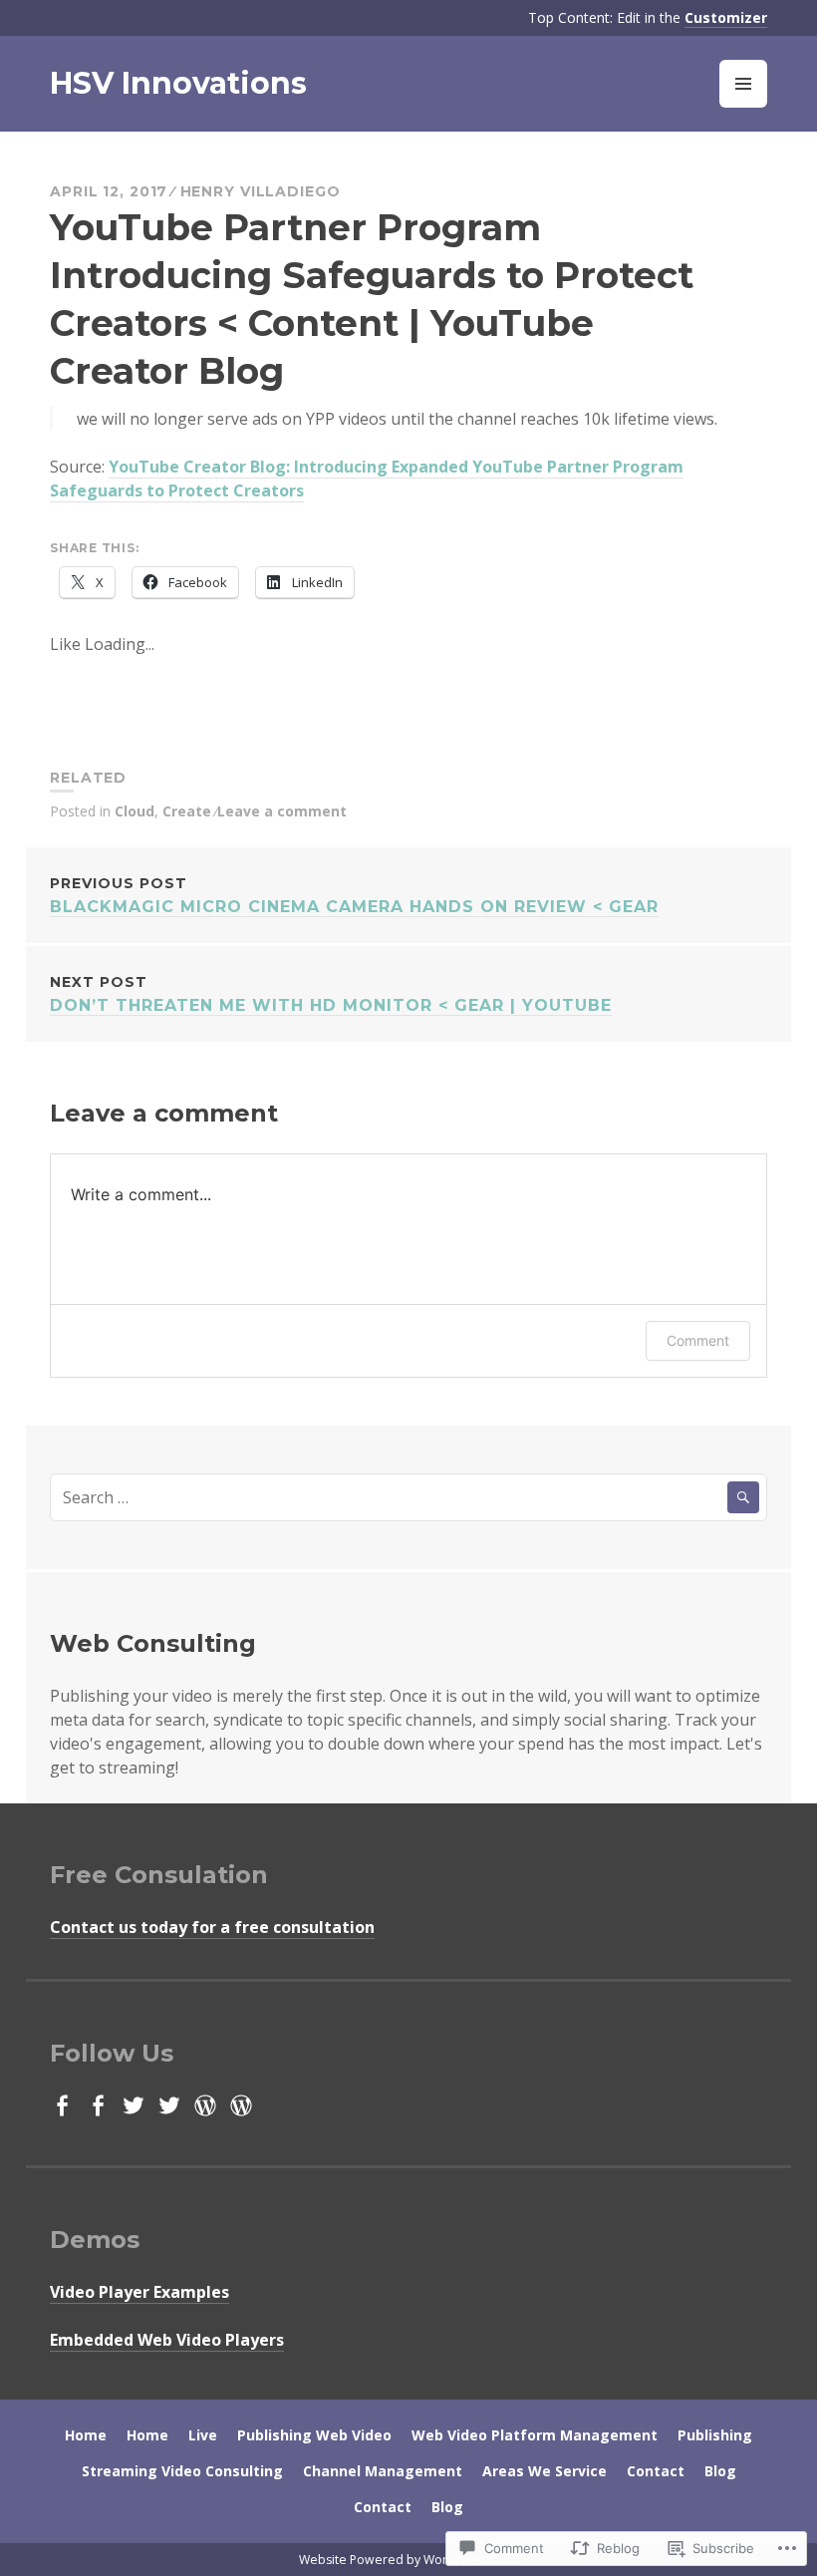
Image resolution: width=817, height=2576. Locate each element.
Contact (656, 2471)
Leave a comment (282, 811)
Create (187, 811)
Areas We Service (545, 2471)
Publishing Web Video (314, 2435)
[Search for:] (408, 1497)
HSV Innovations (178, 83)
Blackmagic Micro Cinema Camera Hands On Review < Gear (354, 895)
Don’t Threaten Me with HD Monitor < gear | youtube (331, 994)
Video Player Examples (139, 2292)
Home (86, 2435)
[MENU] (743, 84)
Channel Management (383, 2471)
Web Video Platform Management (535, 2435)
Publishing (715, 2435)
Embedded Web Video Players (167, 2340)
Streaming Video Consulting (182, 2471)
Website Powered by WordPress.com (407, 2560)
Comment (698, 1340)
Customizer (726, 17)
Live (203, 2435)
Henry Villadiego (261, 191)
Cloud (135, 811)
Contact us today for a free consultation (212, 1927)
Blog (720, 2471)
